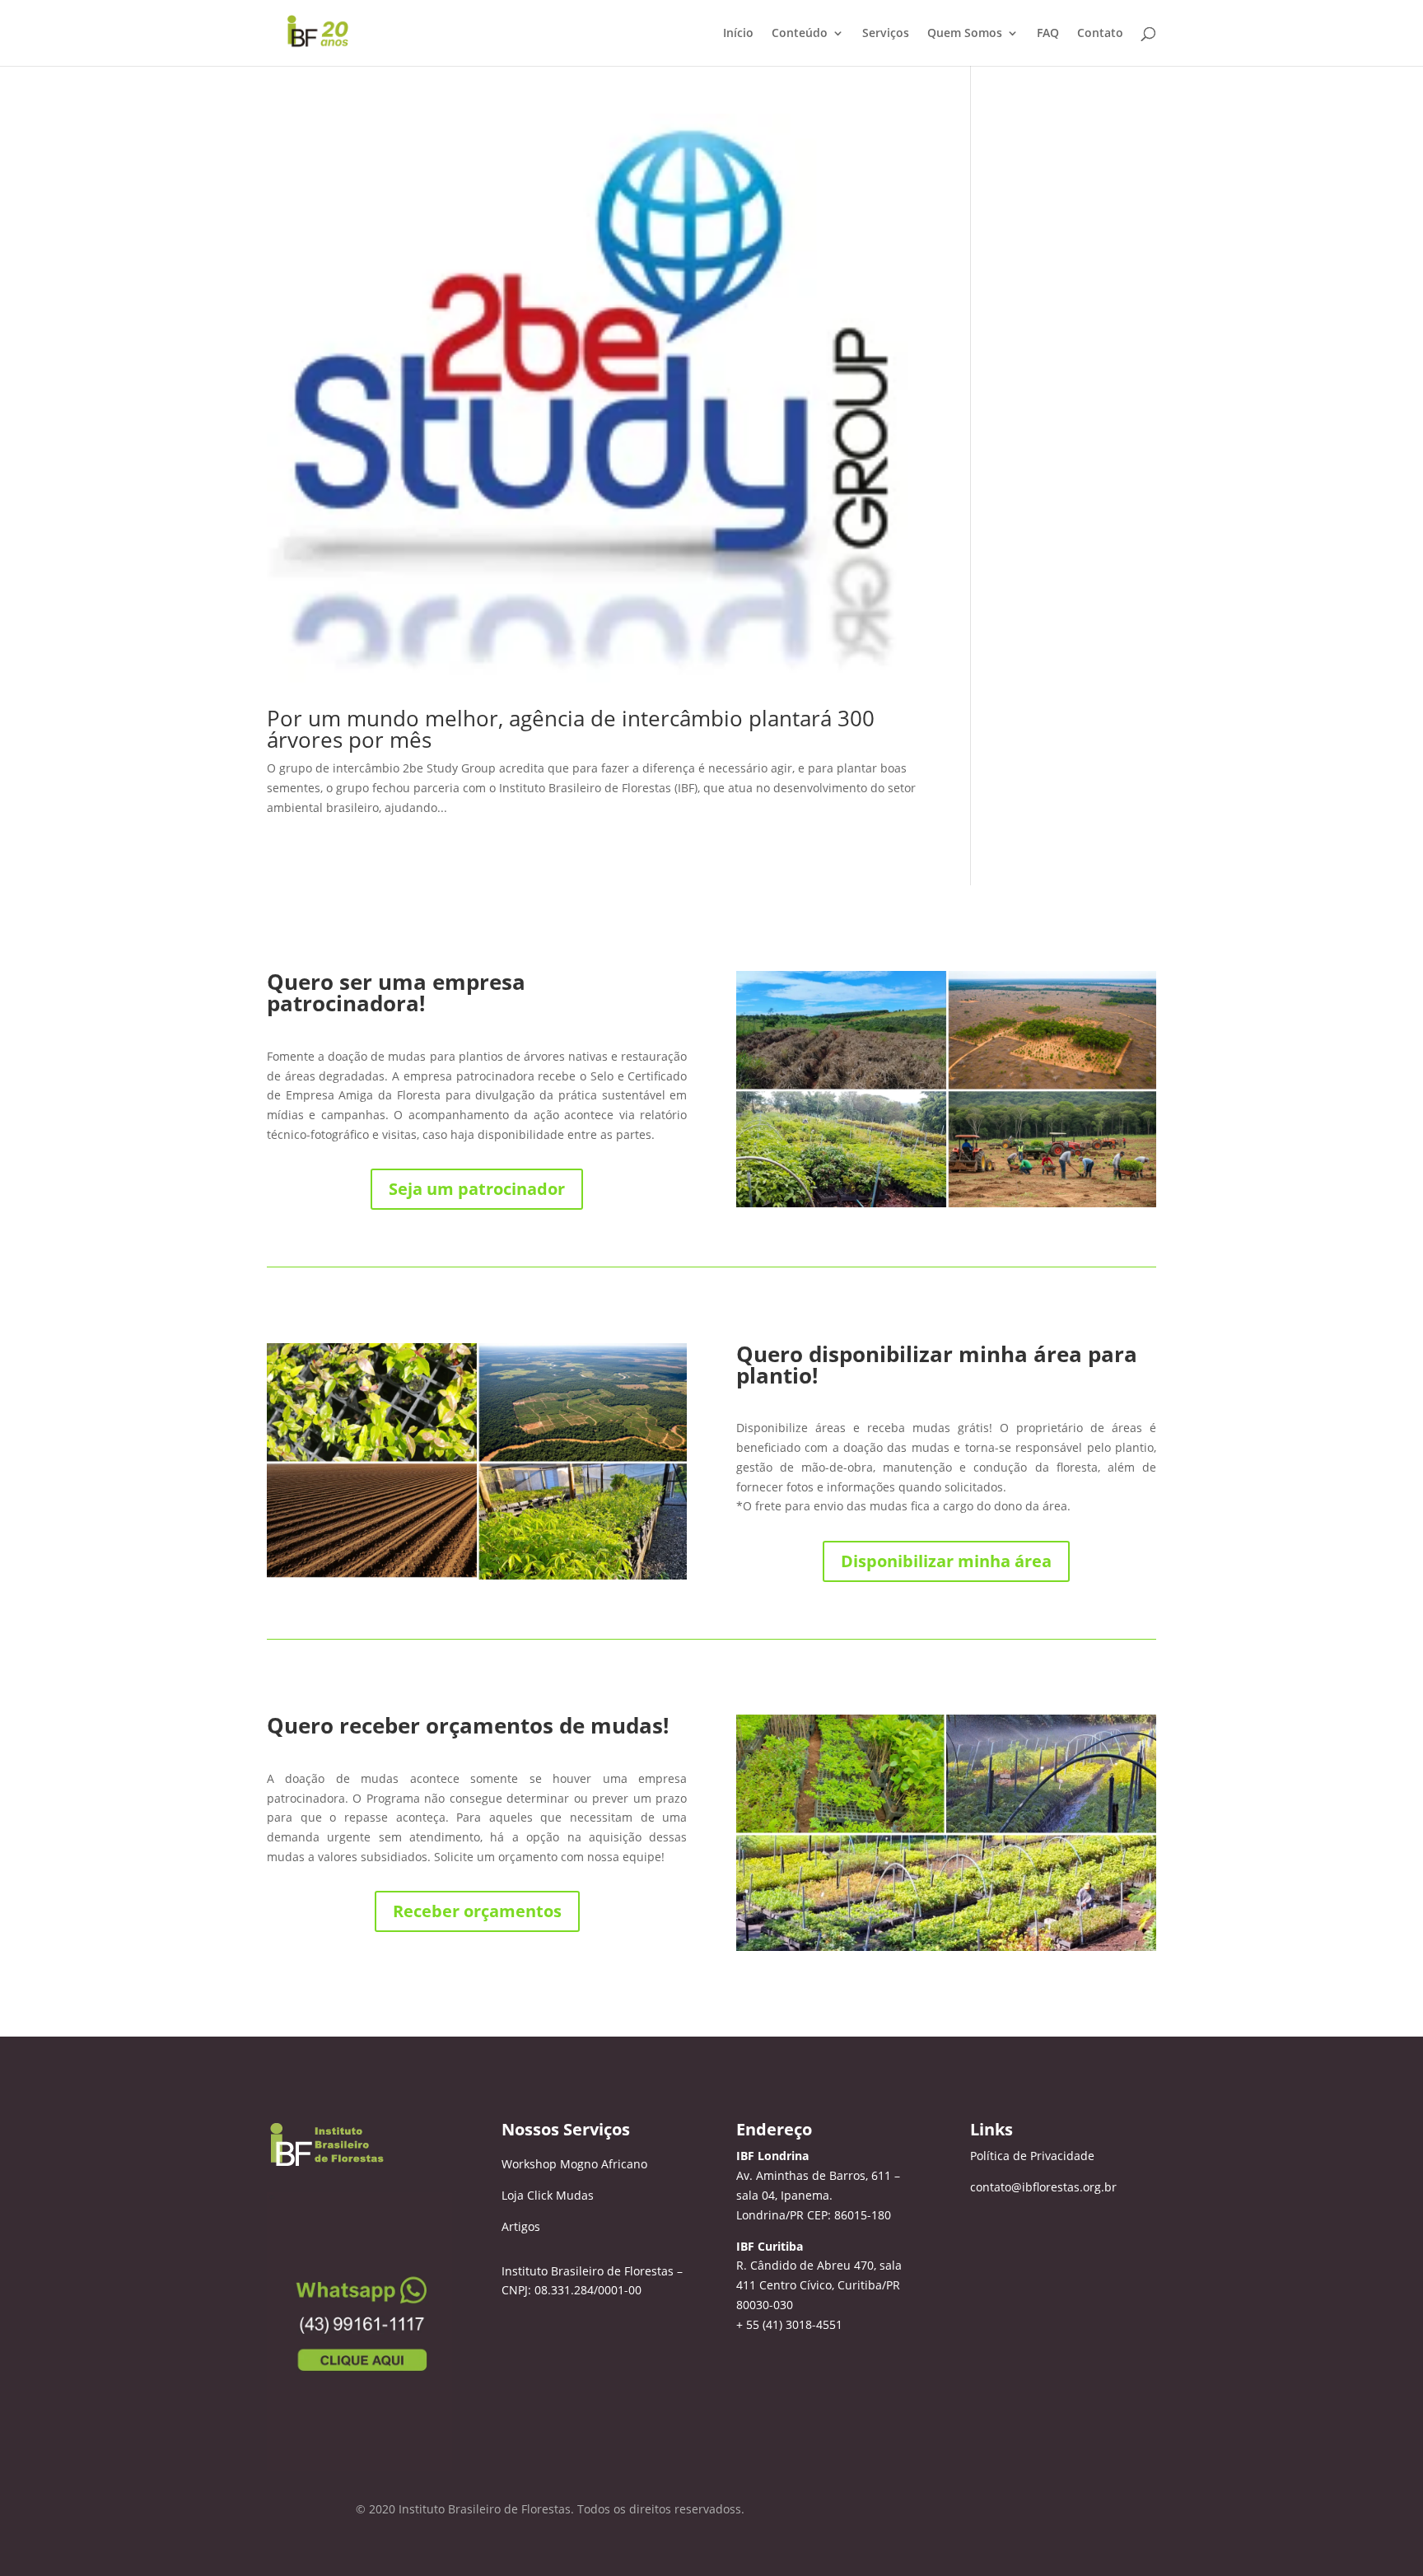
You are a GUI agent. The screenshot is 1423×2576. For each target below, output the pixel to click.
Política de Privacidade (1032, 2156)
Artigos (521, 2226)
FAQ (1048, 34)
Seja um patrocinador (477, 1189)
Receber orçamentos (477, 1911)
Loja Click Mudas (548, 2195)
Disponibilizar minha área (946, 1561)
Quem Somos (965, 34)
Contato (1100, 34)
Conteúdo (800, 34)
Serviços (886, 34)
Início (738, 34)
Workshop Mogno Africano (574, 2164)
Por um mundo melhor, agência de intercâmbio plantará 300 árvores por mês (571, 729)
